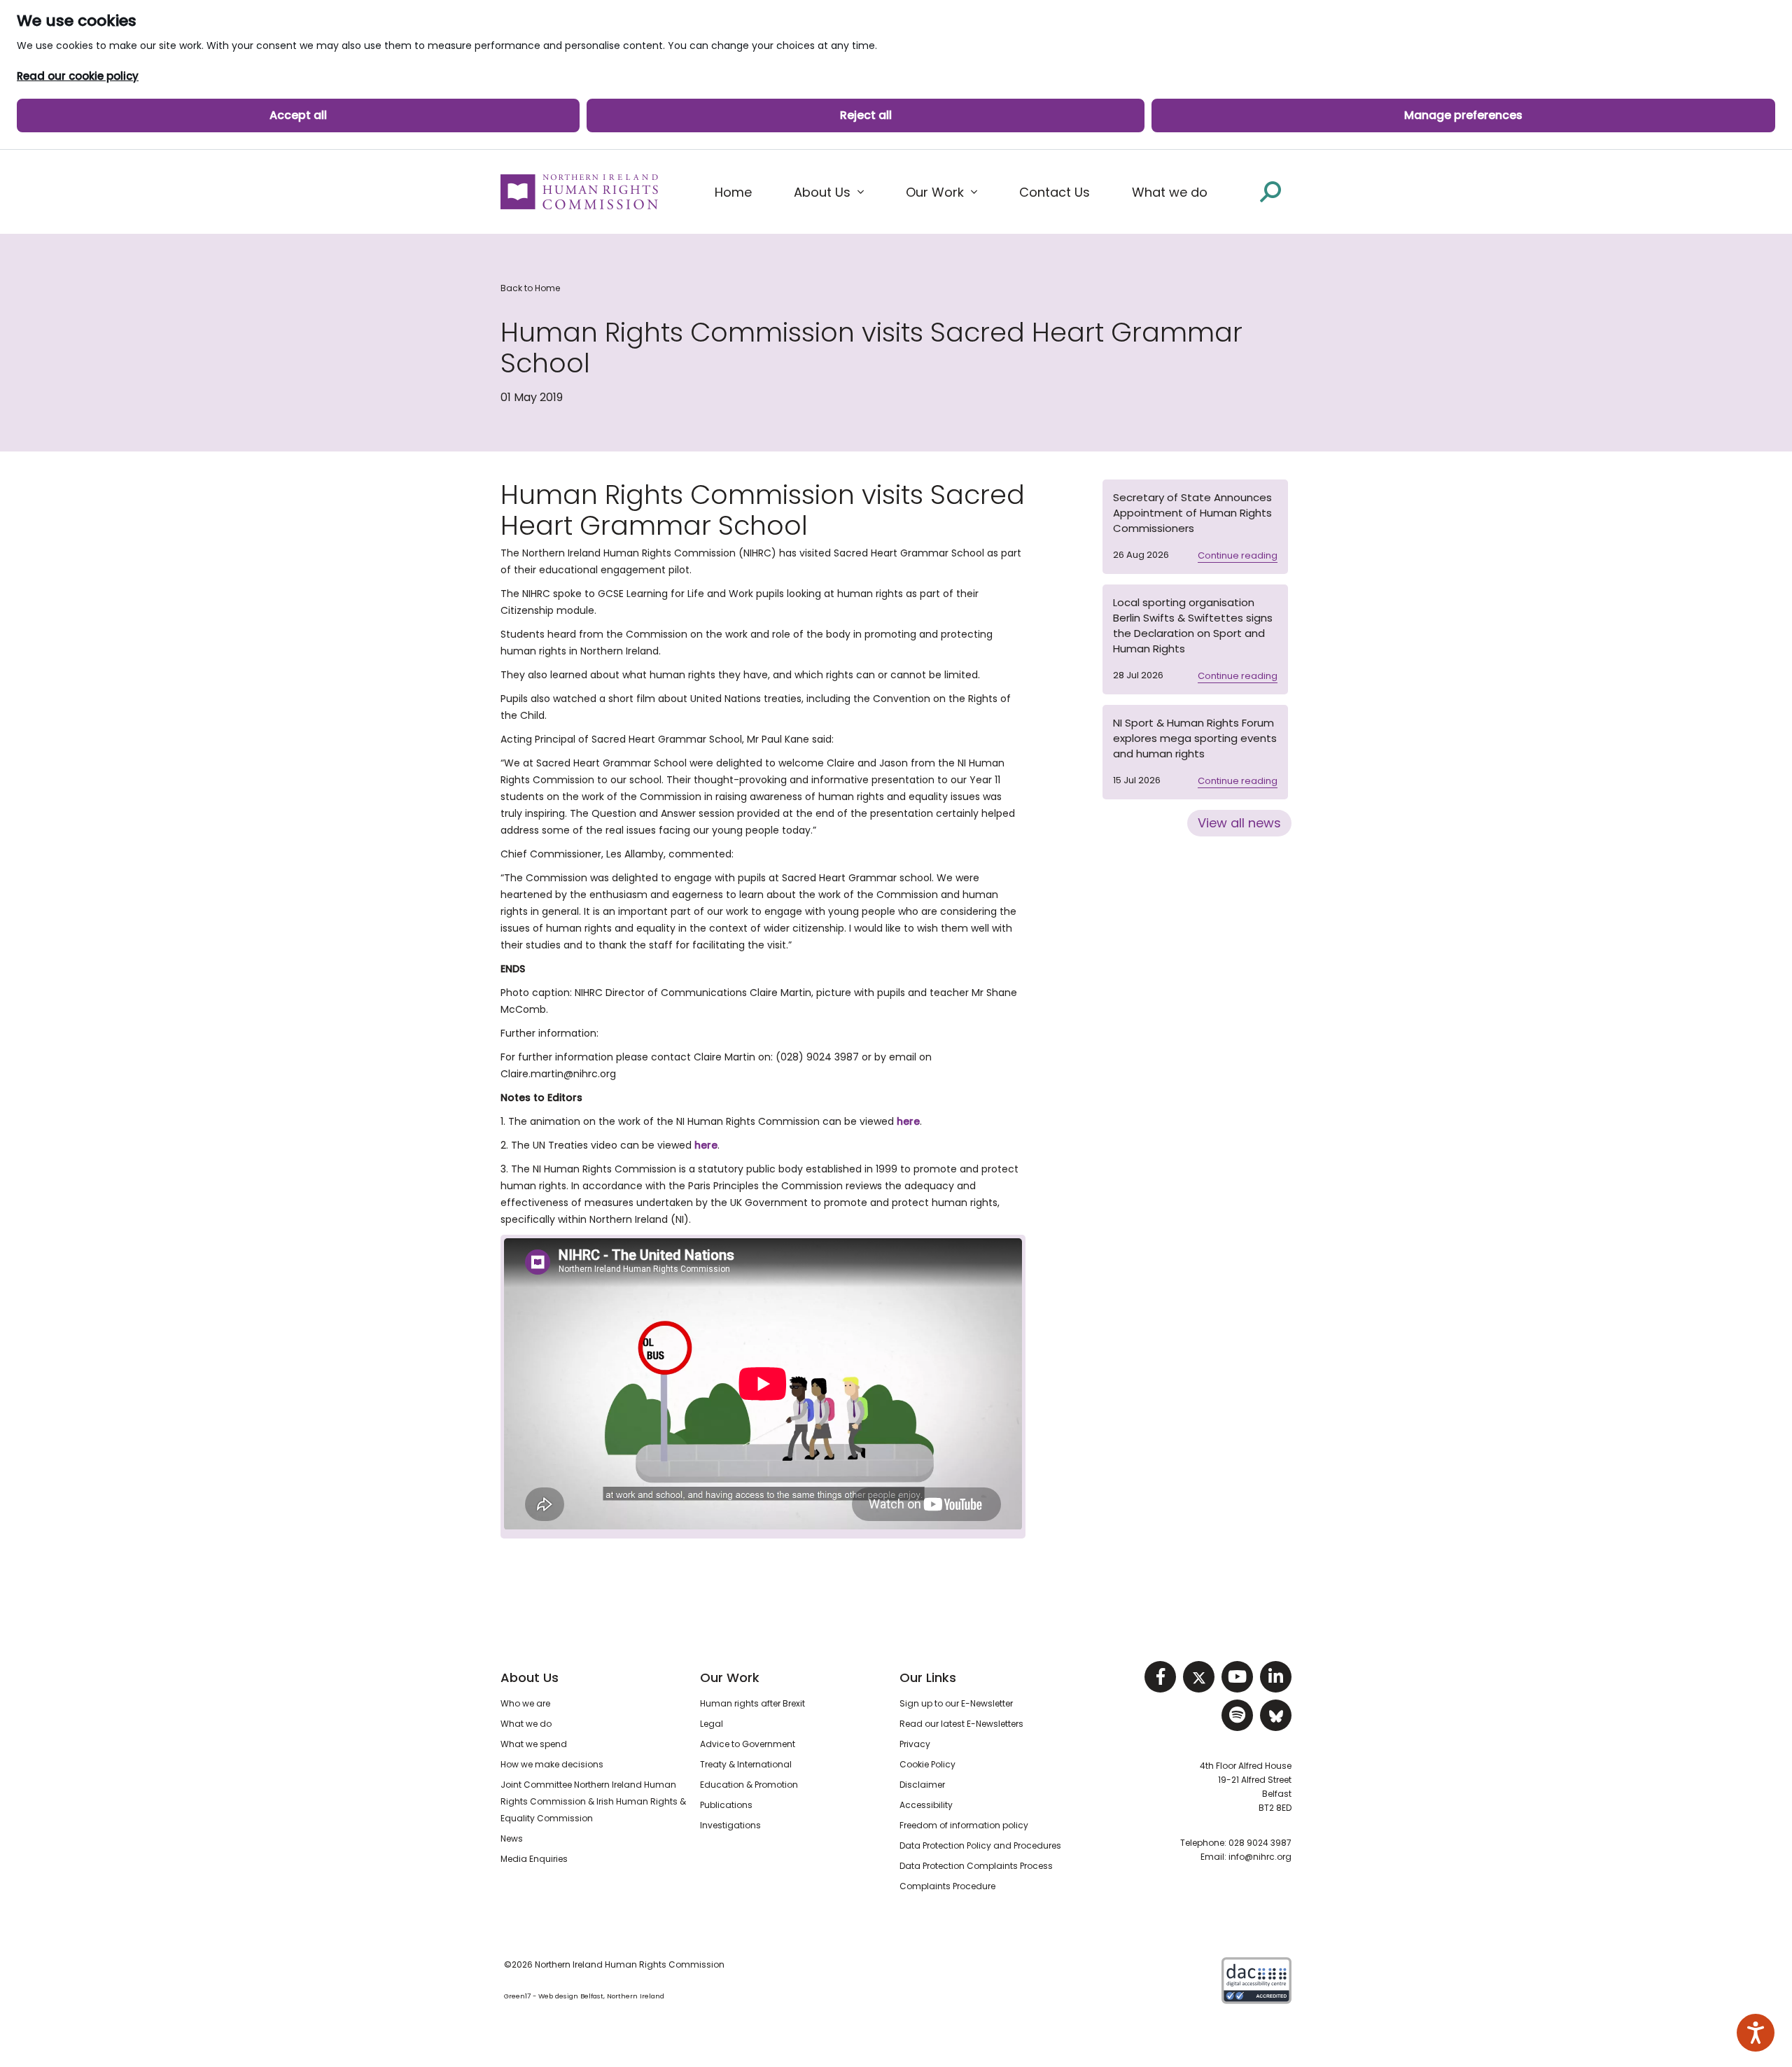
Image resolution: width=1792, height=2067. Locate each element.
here (908, 1121)
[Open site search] (1270, 191)
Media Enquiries (534, 1859)
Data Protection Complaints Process (976, 1866)
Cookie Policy (927, 1764)
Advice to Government (748, 1744)
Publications (726, 1805)
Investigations (730, 1825)
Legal (712, 1724)
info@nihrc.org (1260, 1857)
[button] (829, 192)
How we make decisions (552, 1764)
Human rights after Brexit (752, 1703)
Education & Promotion (749, 1785)
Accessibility (926, 1805)
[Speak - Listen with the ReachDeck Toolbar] (1756, 2033)
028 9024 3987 (1260, 1843)
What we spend (534, 1744)
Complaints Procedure (947, 1886)
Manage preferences (1463, 115)
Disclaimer (922, 1785)
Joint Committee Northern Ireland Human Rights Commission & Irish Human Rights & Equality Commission (593, 1801)
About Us (530, 1677)
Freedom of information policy (964, 1825)
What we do (526, 1724)
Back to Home (530, 288)
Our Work (730, 1677)
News (512, 1838)
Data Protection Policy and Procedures (980, 1845)
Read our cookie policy (78, 76)
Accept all (298, 115)
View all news (1239, 823)
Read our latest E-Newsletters (961, 1724)
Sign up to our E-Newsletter (956, 1703)
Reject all (866, 115)
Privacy (915, 1744)
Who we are (525, 1703)
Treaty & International (746, 1764)
